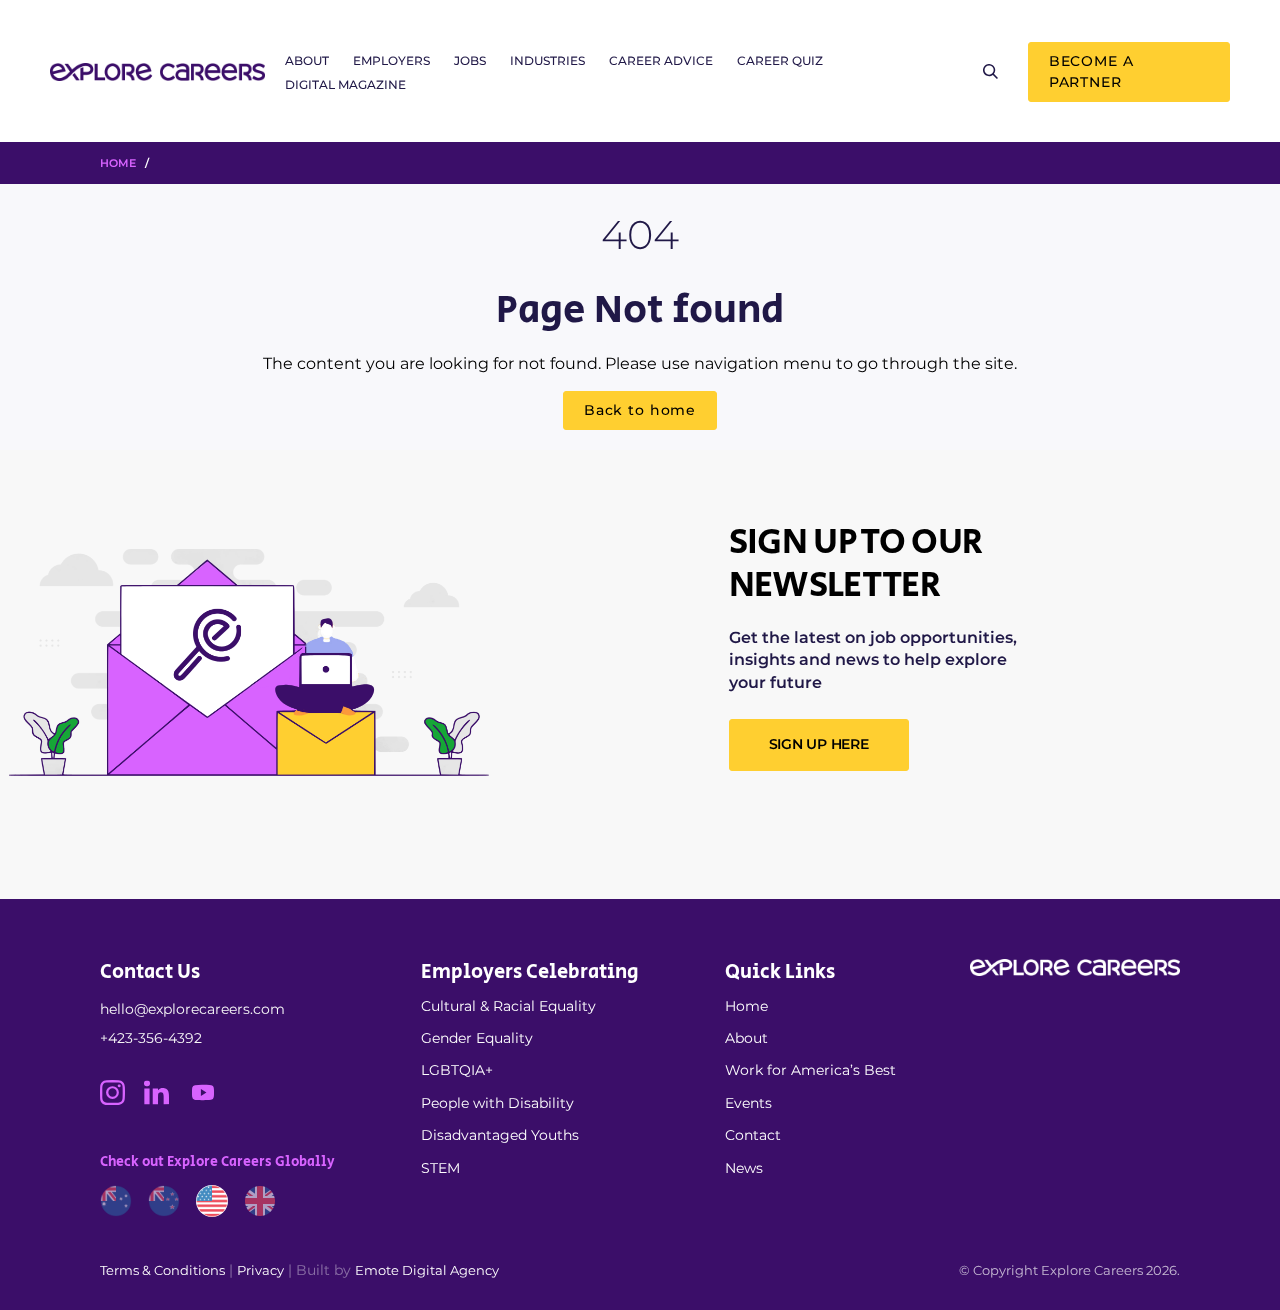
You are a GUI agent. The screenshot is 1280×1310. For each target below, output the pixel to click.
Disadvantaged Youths (500, 1135)
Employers (391, 60)
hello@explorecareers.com (192, 1009)
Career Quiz (780, 60)
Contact (753, 1135)
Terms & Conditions (162, 1270)
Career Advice (661, 60)
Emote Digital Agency (427, 1270)
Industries (547, 60)
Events (748, 1103)
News (744, 1168)
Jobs (470, 60)
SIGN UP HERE (819, 744)
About (307, 60)
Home (746, 1006)
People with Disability (497, 1103)
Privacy (260, 1270)
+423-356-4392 (151, 1038)
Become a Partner (1091, 71)
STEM (440, 1168)
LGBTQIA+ (457, 1070)
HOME (118, 163)
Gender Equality (477, 1038)
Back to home (640, 410)
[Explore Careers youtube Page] (210, 1100)
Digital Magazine (345, 84)
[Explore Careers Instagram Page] (122, 1100)
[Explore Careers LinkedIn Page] (166, 1100)
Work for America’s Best (810, 1070)
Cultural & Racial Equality (508, 1006)
